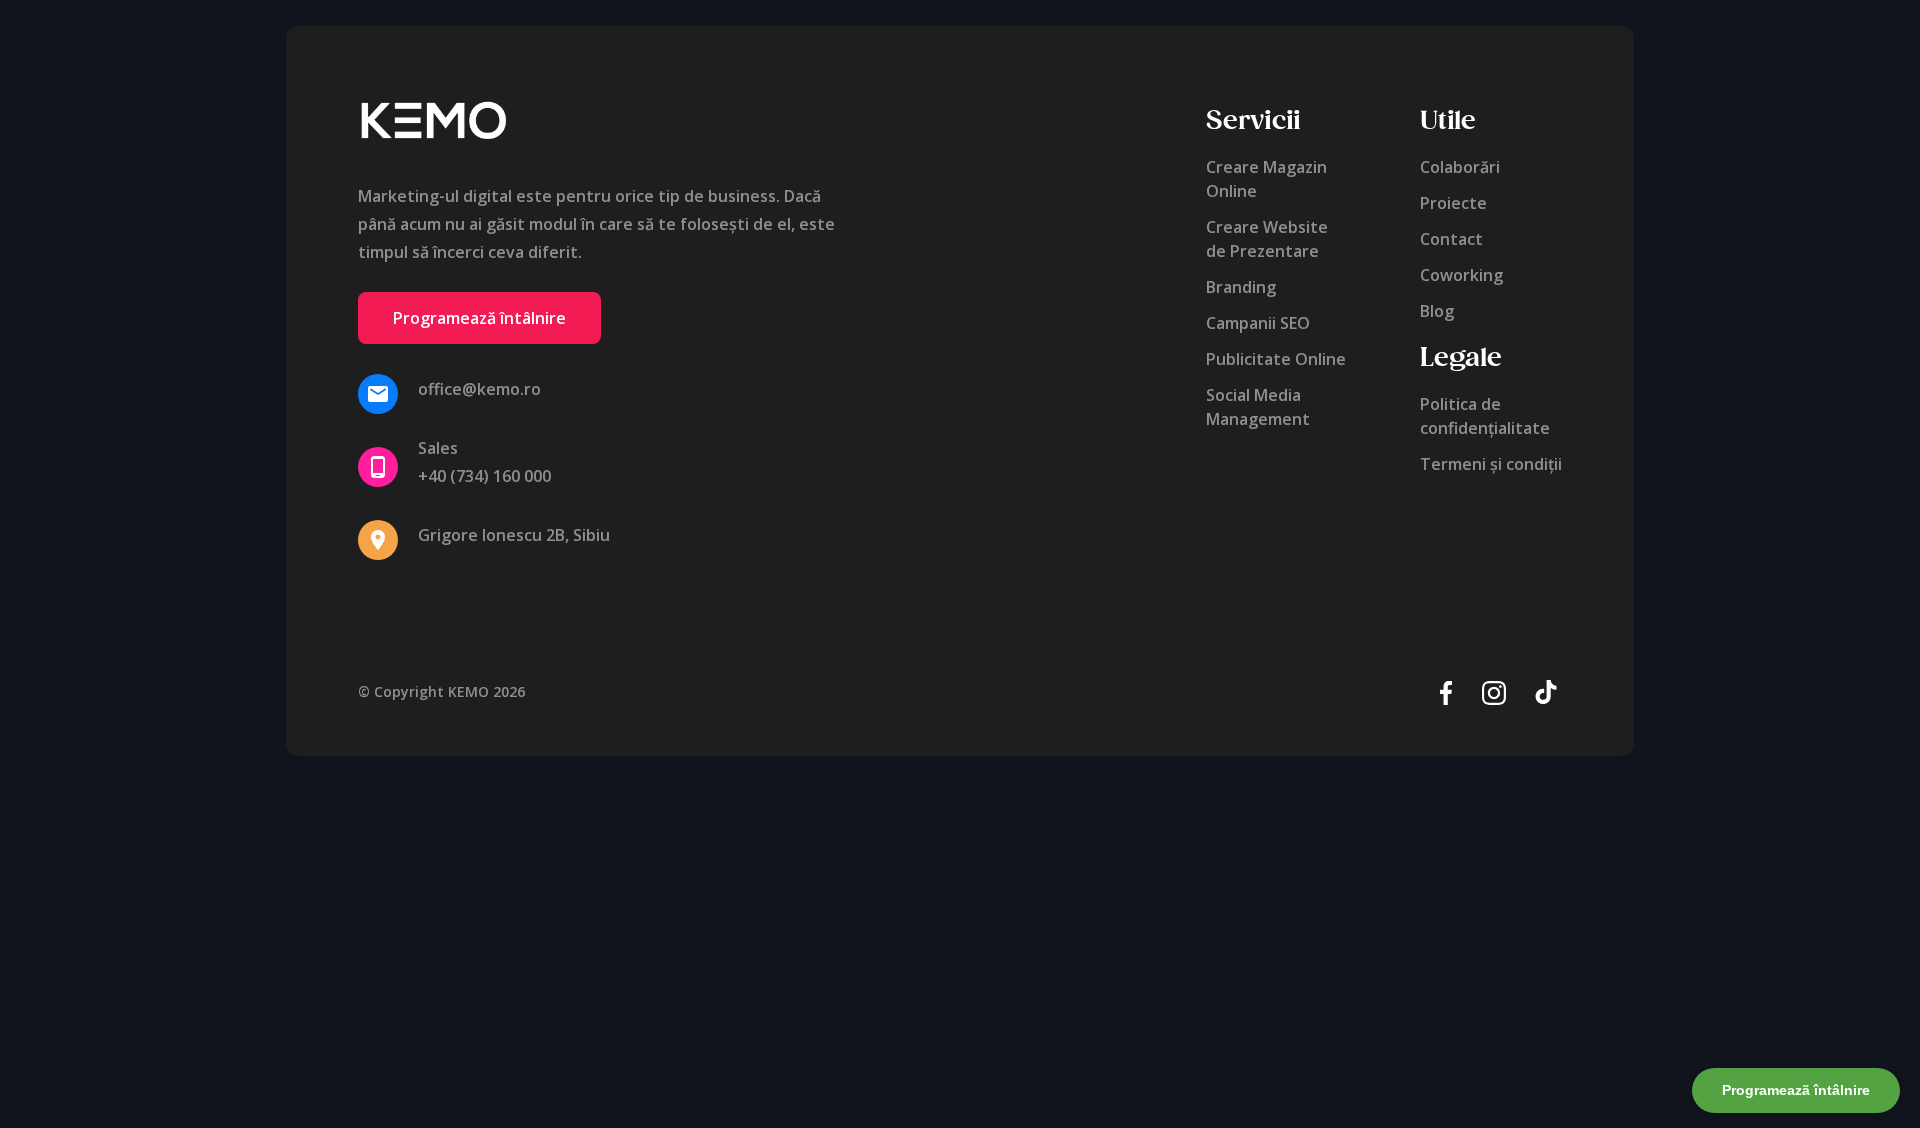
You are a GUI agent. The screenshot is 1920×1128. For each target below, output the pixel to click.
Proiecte (1453, 203)
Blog (1437, 311)
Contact (1451, 239)
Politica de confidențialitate (1485, 416)
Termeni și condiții (1491, 464)
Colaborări (1460, 167)
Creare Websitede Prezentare (1267, 239)
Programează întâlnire (479, 318)
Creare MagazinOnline (1266, 179)
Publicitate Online (1276, 359)
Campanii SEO (1258, 323)
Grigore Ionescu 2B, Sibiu (514, 535)
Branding (1241, 287)
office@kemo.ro (479, 389)
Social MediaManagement (1258, 407)
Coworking (1461, 275)
